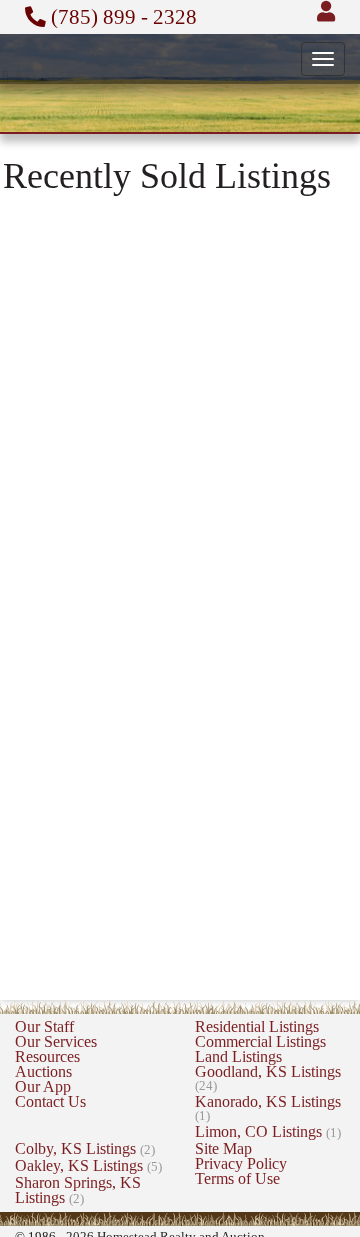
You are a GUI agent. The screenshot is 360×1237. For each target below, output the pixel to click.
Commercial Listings (260, 1041)
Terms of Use (237, 1178)
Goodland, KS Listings (268, 1078)
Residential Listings (257, 1026)
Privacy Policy (241, 1163)
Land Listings (238, 1056)
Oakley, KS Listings (88, 1165)
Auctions (43, 1071)
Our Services (56, 1041)
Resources (47, 1056)
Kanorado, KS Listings (268, 1108)
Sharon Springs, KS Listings (78, 1190)
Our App (43, 1086)
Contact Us (50, 1101)
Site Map (223, 1148)
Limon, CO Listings (268, 1131)
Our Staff (44, 1026)
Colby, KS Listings (85, 1148)
